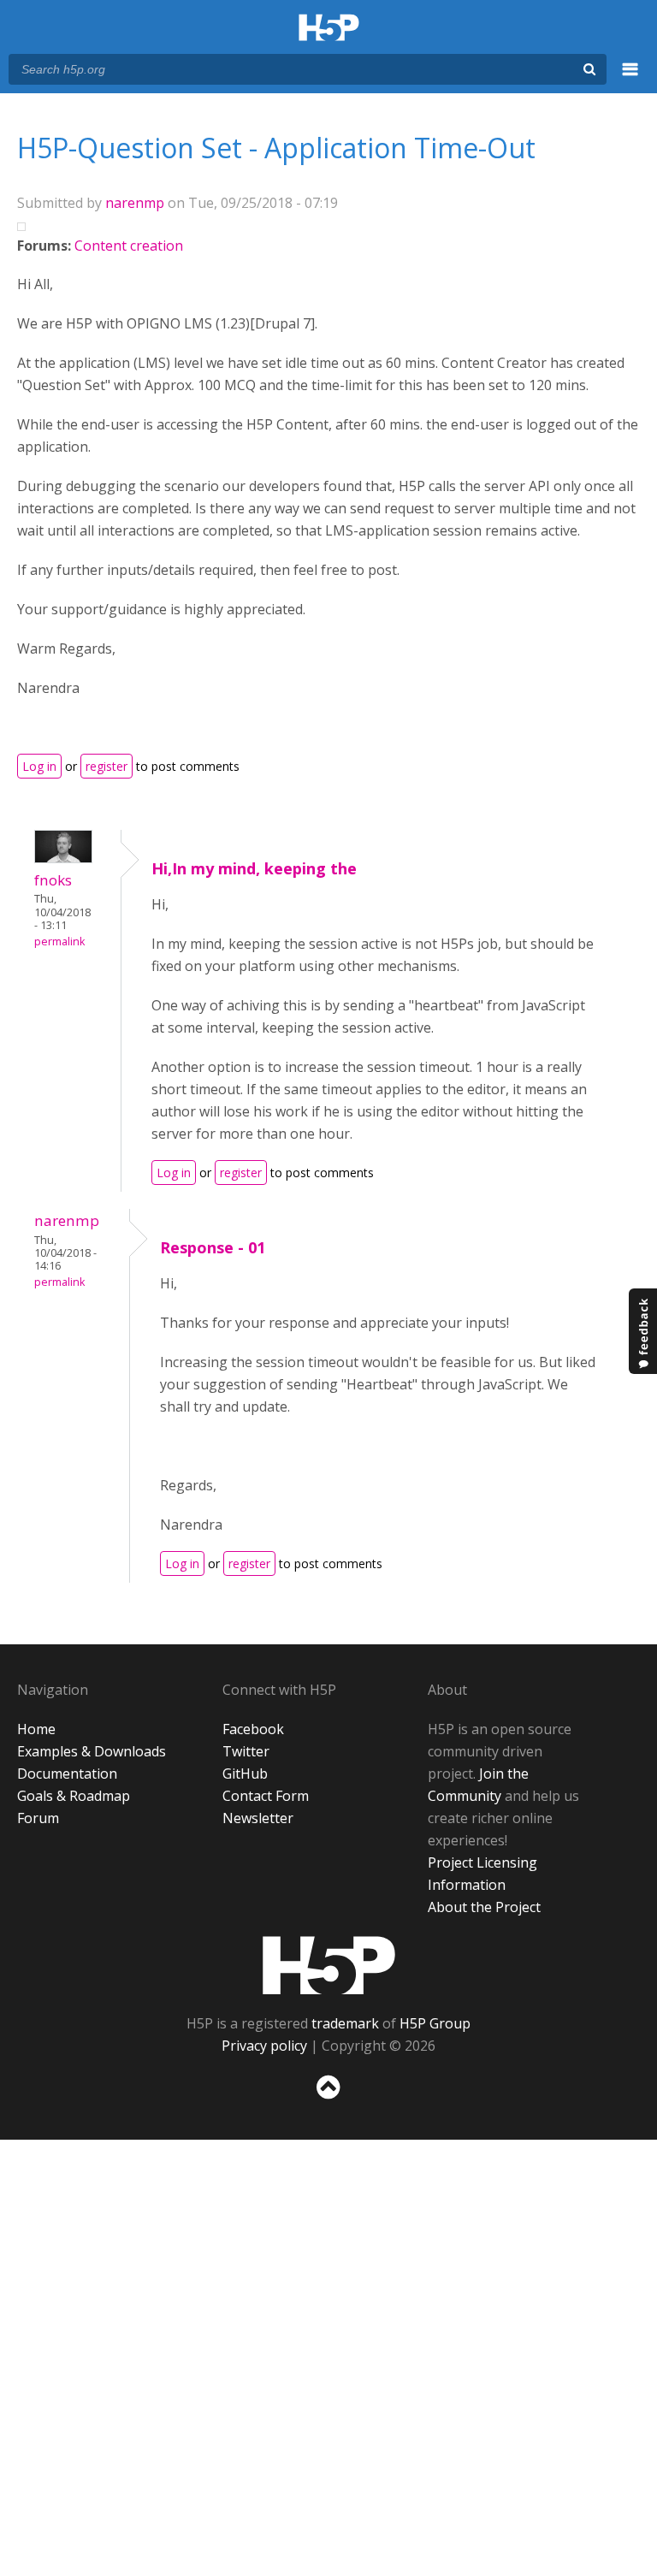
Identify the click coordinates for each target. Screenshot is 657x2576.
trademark (345, 2023)
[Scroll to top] (328, 2102)
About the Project (484, 1907)
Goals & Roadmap (74, 1796)
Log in (39, 766)
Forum (38, 1818)
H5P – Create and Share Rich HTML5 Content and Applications (329, 29)
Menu (630, 79)
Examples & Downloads (92, 1751)
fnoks (53, 880)
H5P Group (435, 2023)
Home (36, 1729)
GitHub (245, 1774)
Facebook (253, 1729)
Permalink (59, 942)
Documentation (67, 1774)
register (107, 766)
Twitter (246, 1751)
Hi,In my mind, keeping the (254, 868)
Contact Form (266, 1796)
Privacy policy (264, 2046)
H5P (329, 1965)
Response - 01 (213, 1247)
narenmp (135, 203)
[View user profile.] (63, 858)
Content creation (129, 246)
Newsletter (258, 1818)
